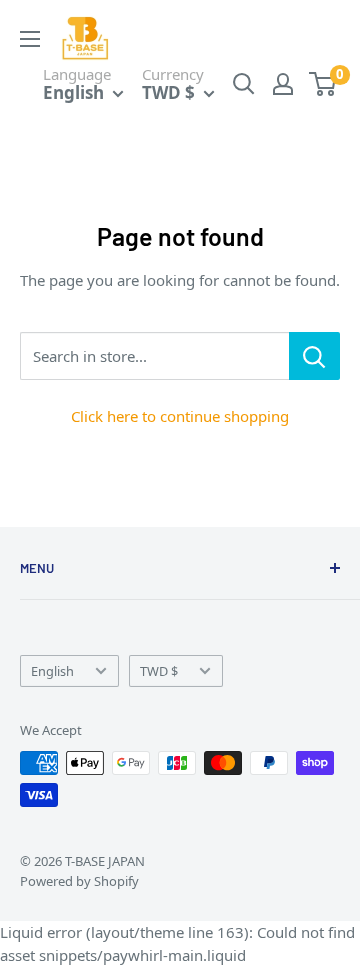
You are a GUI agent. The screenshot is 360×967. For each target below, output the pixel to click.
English (52, 671)
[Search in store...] (314, 356)
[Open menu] (30, 39)
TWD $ (159, 671)
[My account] (283, 84)
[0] (323, 84)
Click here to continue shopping (180, 416)
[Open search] (244, 84)
